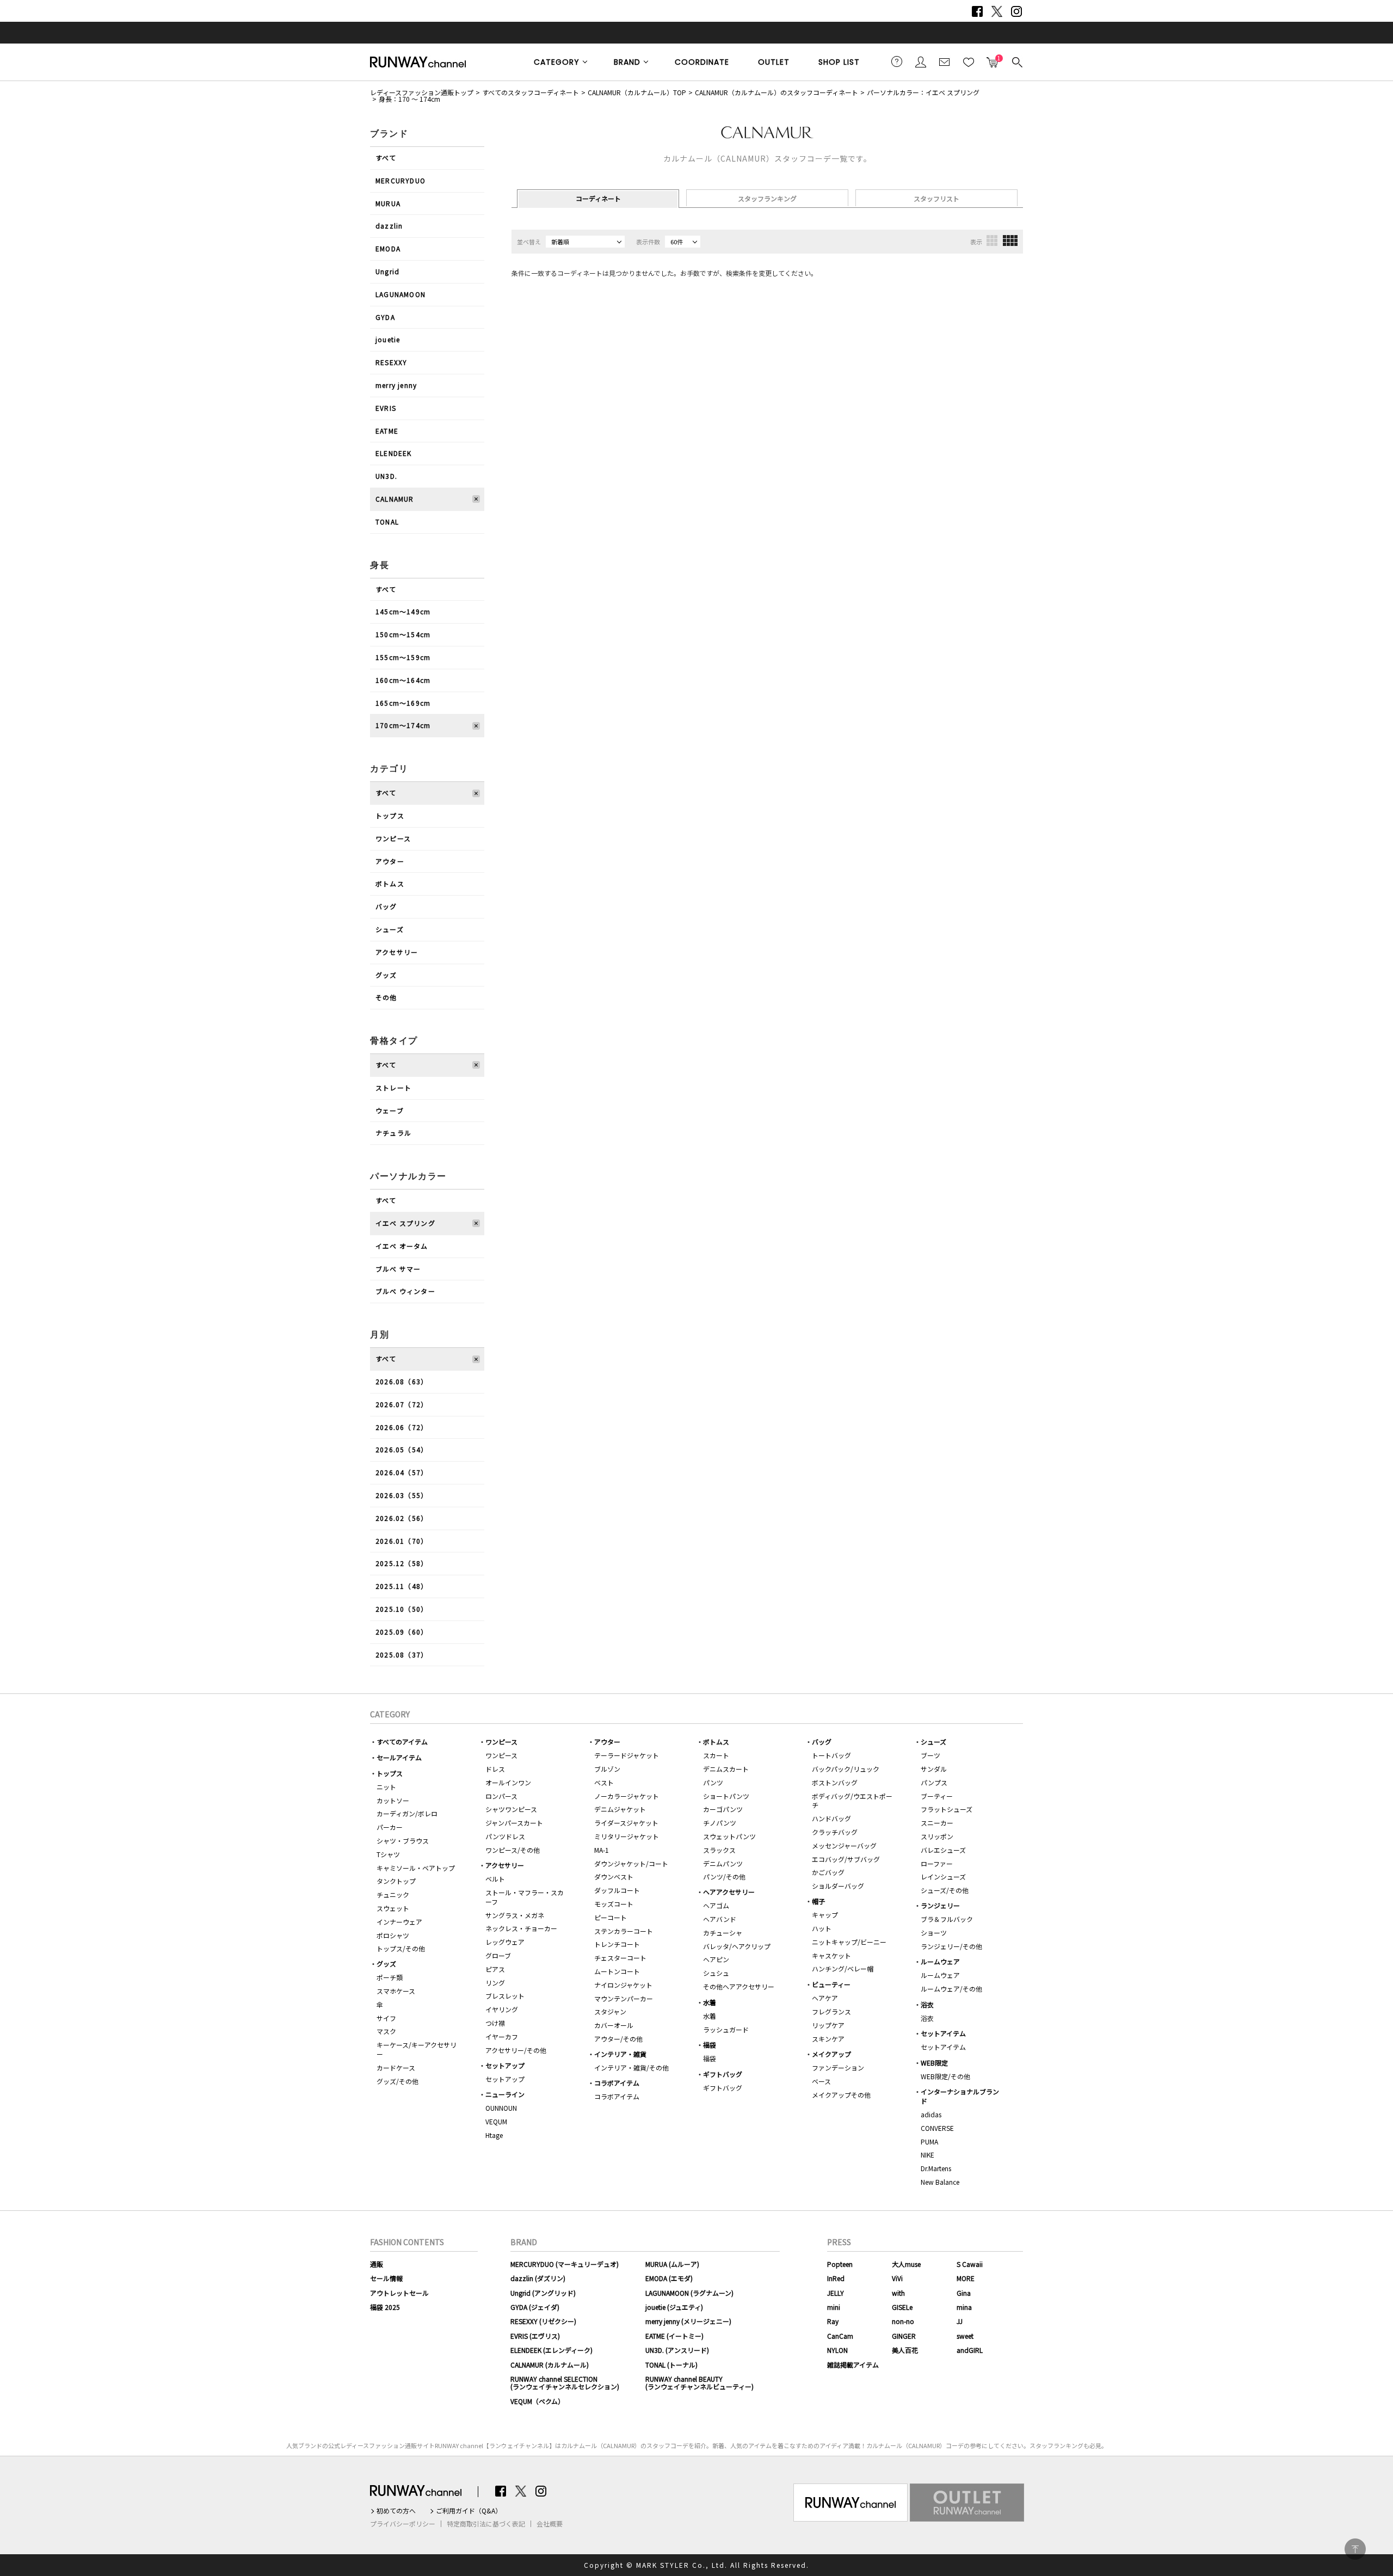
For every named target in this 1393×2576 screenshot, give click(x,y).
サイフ (386, 2018)
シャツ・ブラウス (403, 1841)
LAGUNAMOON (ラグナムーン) (689, 2293)
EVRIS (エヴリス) (535, 2336)
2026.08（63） (402, 1381)
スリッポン (937, 1836)
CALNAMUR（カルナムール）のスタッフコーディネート (776, 92)
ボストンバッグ (835, 1782)
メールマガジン (945, 61)
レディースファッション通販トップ (422, 92)
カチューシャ (723, 1933)
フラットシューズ (947, 1809)
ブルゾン (607, 1769)
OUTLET (774, 62)
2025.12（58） (402, 1563)
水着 (710, 2002)
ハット (822, 1928)
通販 (377, 2264)
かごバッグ (828, 1872)
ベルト (495, 1879)
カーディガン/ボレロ (407, 1813)
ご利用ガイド (897, 61)
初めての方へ (396, 2511)
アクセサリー (397, 952)
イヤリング (502, 2009)
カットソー (393, 1800)
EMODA (388, 248)
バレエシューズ (943, 1850)
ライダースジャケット (626, 1823)
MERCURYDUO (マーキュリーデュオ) (565, 2264)
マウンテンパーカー (624, 1998)
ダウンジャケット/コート (631, 1863)
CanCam (840, 2336)
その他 (386, 997)
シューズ (390, 929)
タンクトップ (396, 1881)
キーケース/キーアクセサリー (417, 2049)
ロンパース (501, 1796)
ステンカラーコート (624, 1931)
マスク (386, 2031)
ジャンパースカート (514, 1823)
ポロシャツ (393, 1935)
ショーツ (934, 1933)
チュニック (393, 1894)
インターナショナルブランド (960, 2096)
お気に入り (969, 61)
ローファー (937, 1863)
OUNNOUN (501, 2108)
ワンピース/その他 (513, 1850)
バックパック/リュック (846, 1769)
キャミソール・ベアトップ (416, 1868)
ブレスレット (505, 1996)
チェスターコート (620, 1958)
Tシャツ (388, 1854)
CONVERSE (937, 2128)
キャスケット (831, 1955)
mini (834, 2307)
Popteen (840, 2264)
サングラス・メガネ (515, 1915)
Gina (964, 2293)
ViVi (897, 2278)
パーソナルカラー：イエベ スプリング (923, 92)
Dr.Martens (936, 2168)
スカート (716, 1755)
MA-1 (602, 1850)
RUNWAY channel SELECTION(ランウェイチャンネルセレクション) (565, 2383)
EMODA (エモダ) (669, 2278)
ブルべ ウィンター (405, 1291)
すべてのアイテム (402, 1742)
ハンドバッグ (831, 1818)
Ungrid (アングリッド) (543, 2293)
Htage (494, 2135)
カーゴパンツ (723, 1809)
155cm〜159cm (403, 657)
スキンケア (828, 2039)
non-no (903, 2321)
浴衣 (927, 2004)
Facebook (977, 11)
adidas (931, 2114)
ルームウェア (940, 1961)
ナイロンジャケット (623, 1985)
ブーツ (930, 1755)
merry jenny (396, 385)
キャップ (825, 1915)
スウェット (393, 1908)
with (898, 2293)
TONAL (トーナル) (671, 2365)
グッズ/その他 (397, 2081)
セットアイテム (943, 2033)
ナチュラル (393, 1133)
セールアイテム (399, 1757)
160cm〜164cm (403, 680)
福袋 (710, 2045)
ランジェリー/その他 (951, 1946)
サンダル (934, 1769)
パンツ (713, 1782)
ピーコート (611, 1917)
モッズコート (614, 1904)
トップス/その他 (401, 1948)
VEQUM (496, 2121)
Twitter (997, 11)
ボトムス (390, 883)
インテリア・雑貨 (620, 2054)
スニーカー (937, 1823)
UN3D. (386, 476)
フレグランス (831, 2011)
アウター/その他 (618, 2039)
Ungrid (387, 271)
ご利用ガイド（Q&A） (469, 2511)
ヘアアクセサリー (729, 1892)
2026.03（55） (402, 1495)
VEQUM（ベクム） (537, 2401)
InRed (836, 2278)
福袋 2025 (385, 2307)
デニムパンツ (723, 1863)
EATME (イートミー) (674, 2336)
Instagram (1016, 11)
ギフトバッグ (723, 2074)
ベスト (604, 1782)
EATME (387, 431)
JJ (960, 2321)
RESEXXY (391, 362)
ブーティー (937, 1796)
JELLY (836, 2293)
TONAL (387, 522)
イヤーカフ (502, 2036)
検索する (1016, 61)
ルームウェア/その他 (951, 1989)
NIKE (927, 2155)
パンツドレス (505, 1836)
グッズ (386, 975)
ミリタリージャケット (627, 1836)
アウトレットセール (399, 2293)
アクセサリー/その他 (516, 2050)
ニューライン (505, 2094)
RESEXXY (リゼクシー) (543, 2321)
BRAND (627, 62)
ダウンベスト (614, 1876)
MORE (966, 2278)
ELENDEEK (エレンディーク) (551, 2350)
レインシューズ (943, 1876)
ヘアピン (716, 1959)
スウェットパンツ (729, 1836)
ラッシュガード (726, 2029)
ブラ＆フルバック (947, 1919)
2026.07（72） (402, 1404)
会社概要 (550, 2524)
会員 (921, 61)
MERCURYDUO (400, 180)
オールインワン (508, 1782)
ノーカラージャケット (627, 1796)
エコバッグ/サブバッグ (846, 1859)
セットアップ (505, 2065)
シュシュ (716, 1973)
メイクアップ (831, 2054)
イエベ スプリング (405, 1223)
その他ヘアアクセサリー (739, 1986)
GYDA (385, 317)
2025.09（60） (402, 1632)
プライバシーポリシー (403, 2524)
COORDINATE (702, 62)
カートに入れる (993, 59)
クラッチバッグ (835, 1832)
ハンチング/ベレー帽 (843, 1968)
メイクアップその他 (841, 2095)
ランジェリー (940, 1905)
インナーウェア (399, 1922)
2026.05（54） (402, 1449)
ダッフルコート (617, 1890)
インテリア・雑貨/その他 (631, 2067)
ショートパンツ (726, 1796)
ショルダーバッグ (838, 1886)
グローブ (498, 1955)
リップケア (828, 2025)
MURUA (388, 203)
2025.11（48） (402, 1586)
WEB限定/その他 (945, 2076)
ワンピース (393, 838)
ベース (821, 2081)
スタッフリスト (936, 198)
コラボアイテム (617, 2083)
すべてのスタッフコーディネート (531, 92)
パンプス (934, 1782)
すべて (386, 158)
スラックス (719, 1850)
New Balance (940, 2182)
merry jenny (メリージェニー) (688, 2321)
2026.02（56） (402, 1518)
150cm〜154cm (403, 634)
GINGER (904, 2336)
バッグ (386, 906)
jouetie (388, 339)
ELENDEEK (394, 453)
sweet (965, 2336)
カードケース (396, 2067)
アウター (390, 861)
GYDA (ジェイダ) (535, 2307)
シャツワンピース (511, 1809)
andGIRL (970, 2350)
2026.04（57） (402, 1472)
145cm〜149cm (403, 611)
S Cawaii (970, 2264)
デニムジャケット (620, 1809)
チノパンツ (720, 1823)
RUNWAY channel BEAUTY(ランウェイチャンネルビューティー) (699, 2383)
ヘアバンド (720, 1919)
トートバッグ (831, 1755)
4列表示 (1010, 241)
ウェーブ (390, 1110)
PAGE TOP (1355, 2549)
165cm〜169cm (403, 703)
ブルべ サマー (398, 1269)
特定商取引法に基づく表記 (486, 2524)
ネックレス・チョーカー (521, 1928)
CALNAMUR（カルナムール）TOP (637, 92)
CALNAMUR (395, 499)
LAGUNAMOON (400, 294)
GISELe (902, 2307)
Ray (833, 2321)
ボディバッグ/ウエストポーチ (852, 1801)
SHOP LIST (839, 62)
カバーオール (614, 2025)
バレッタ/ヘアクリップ (737, 1946)
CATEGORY (557, 62)
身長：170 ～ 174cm (409, 99)
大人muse (906, 2264)
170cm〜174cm (403, 725)
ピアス (495, 1969)
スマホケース (396, 1991)
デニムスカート (726, 1769)
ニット (386, 1787)
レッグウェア (505, 1942)
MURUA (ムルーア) (672, 2264)
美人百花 (905, 2350)
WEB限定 (934, 2063)
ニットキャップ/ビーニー (849, 1942)
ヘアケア (825, 1998)
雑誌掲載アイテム (853, 2365)
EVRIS (386, 408)
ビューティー (831, 1984)
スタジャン (610, 2011)
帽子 (818, 1901)
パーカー (390, 1827)
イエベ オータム (402, 1246)
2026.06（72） (402, 1427)
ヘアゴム (716, 1905)
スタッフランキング (767, 198)
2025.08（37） (402, 1654)
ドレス (495, 1769)
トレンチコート (617, 1944)
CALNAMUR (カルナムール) (550, 2365)
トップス (390, 815)
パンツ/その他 (724, 1876)
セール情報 (386, 2278)
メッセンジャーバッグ (844, 1845)
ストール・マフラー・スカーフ (525, 1897)
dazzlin (389, 226)
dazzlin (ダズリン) (538, 2278)
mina (964, 2307)
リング (495, 1983)
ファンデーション (838, 2067)
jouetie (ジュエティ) (674, 2307)
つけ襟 (495, 2023)
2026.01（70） (402, 1541)
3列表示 (992, 241)
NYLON (837, 2350)
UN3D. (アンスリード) (677, 2350)
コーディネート (598, 198)
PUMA (929, 2141)
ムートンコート (617, 1971)
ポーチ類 (390, 1977)
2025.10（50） (402, 1609)
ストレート (393, 1087)
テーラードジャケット (627, 1755)
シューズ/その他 (945, 1890)
